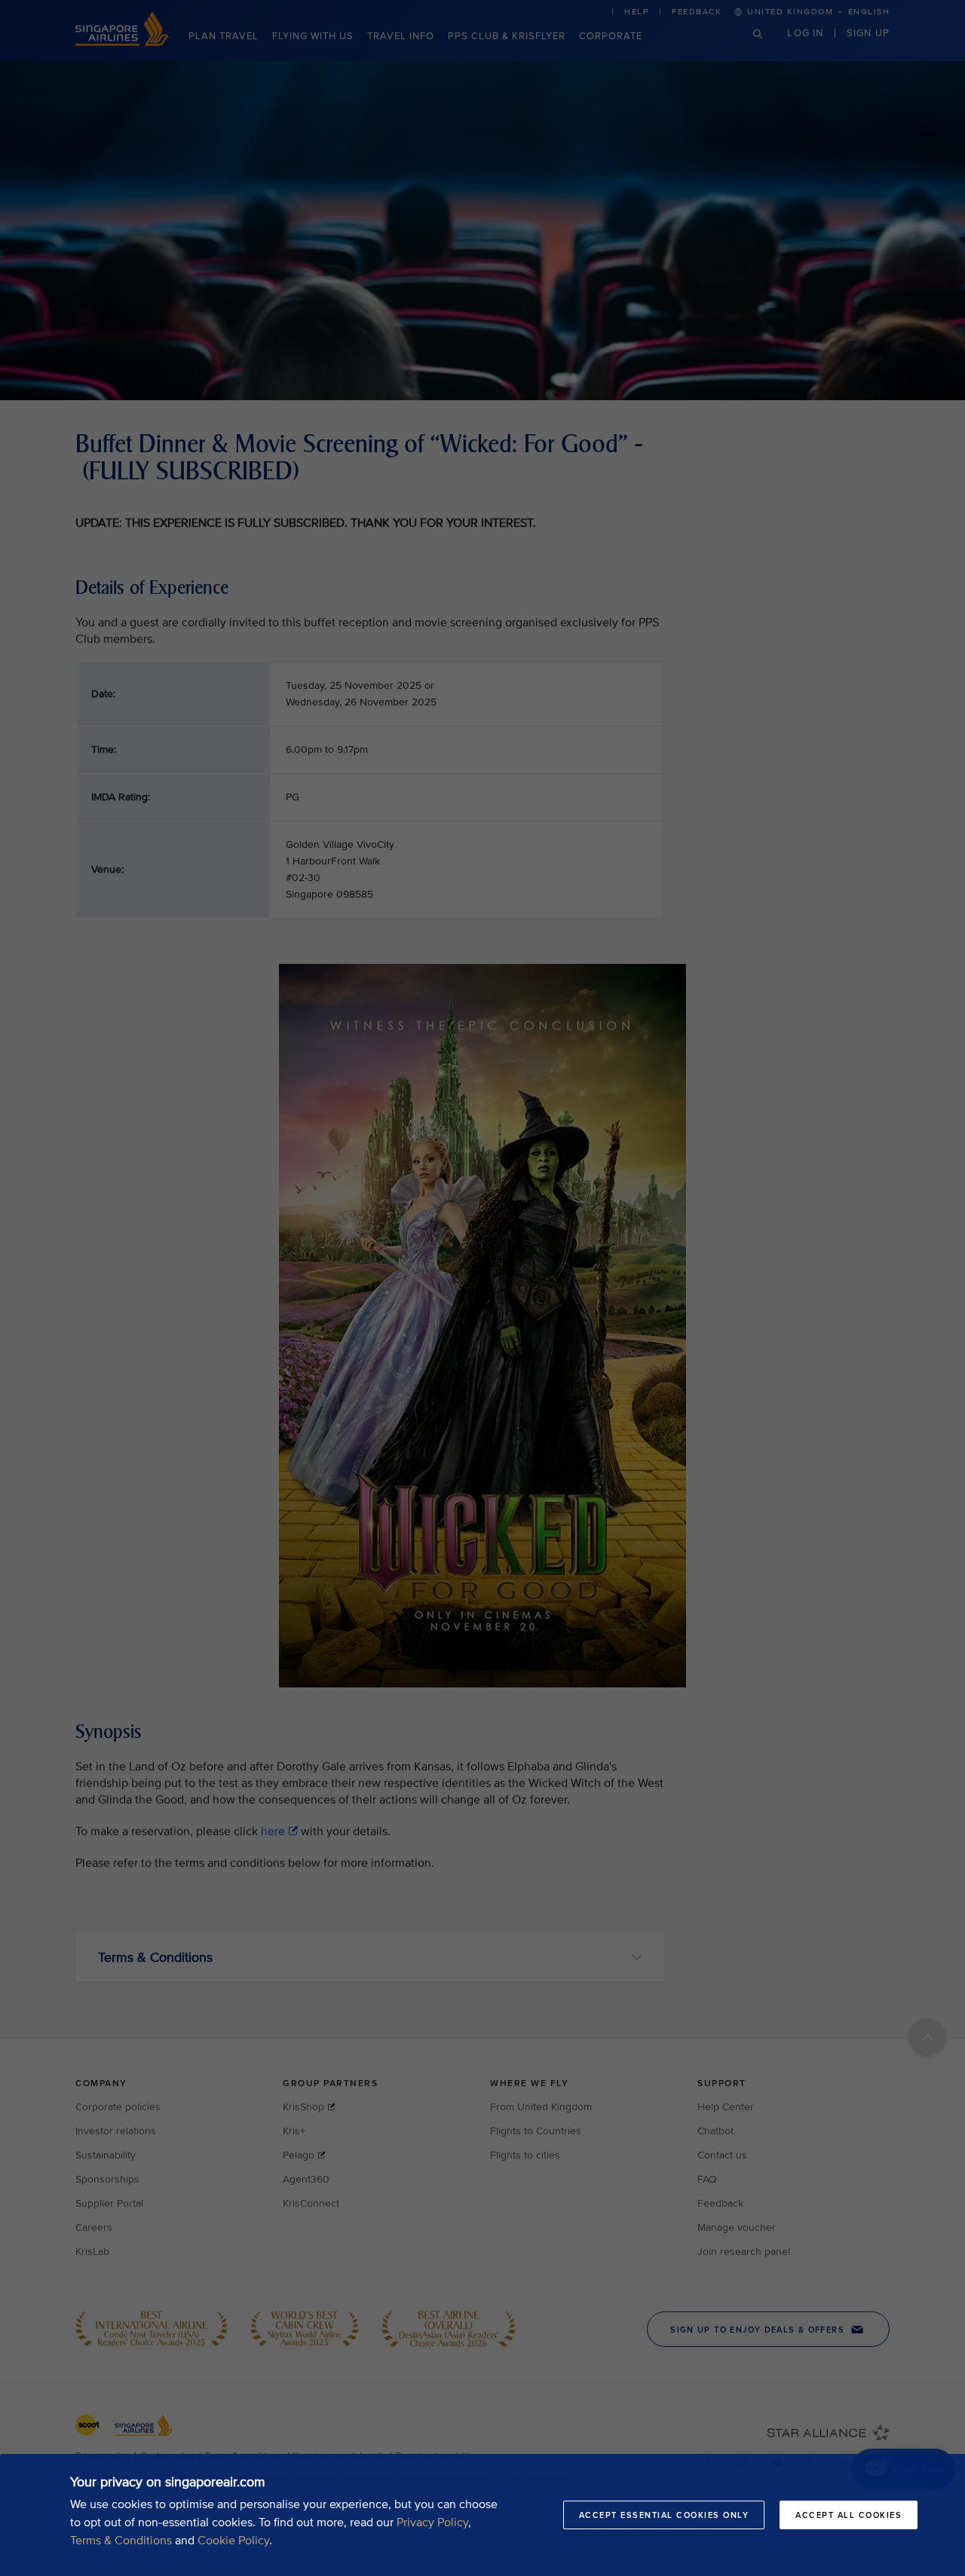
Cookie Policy (233, 2541)
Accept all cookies (849, 2515)
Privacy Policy (432, 2522)
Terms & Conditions (121, 2541)
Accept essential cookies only (664, 2515)
